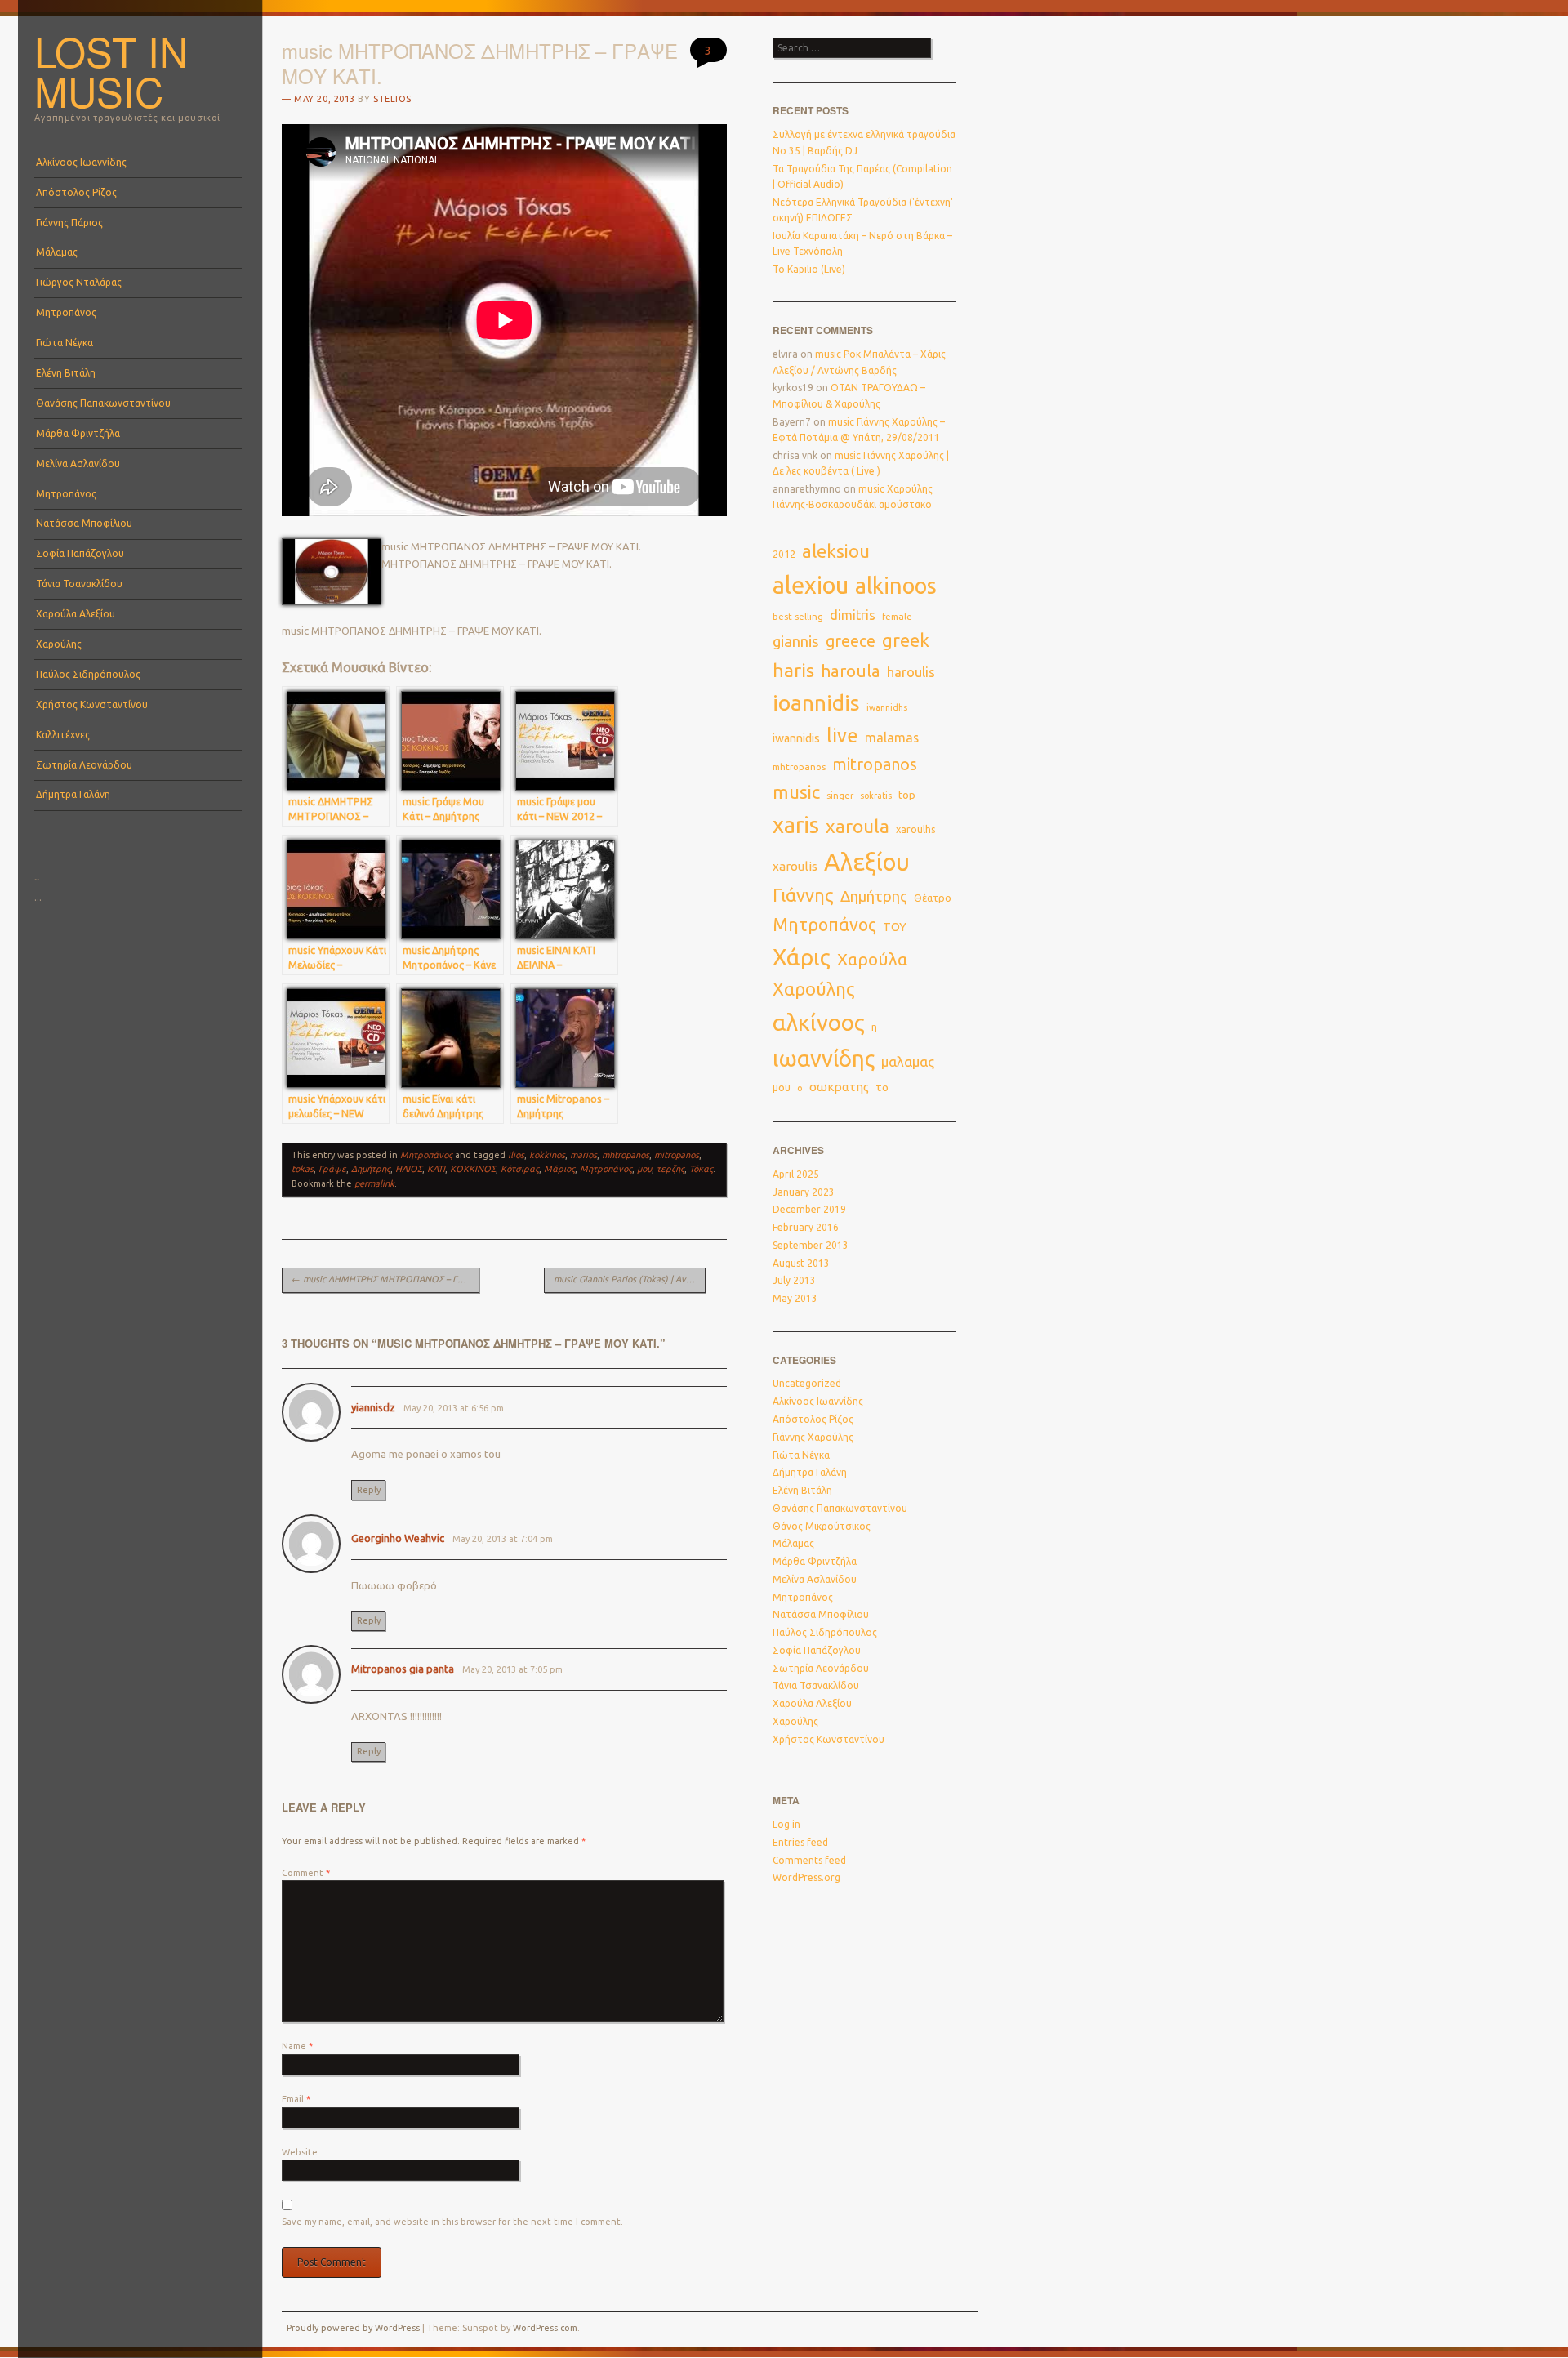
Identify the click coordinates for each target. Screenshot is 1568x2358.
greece (851, 641)
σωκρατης (839, 1087)
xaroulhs (916, 829)
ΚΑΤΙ (436, 1169)
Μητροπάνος (66, 312)
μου (644, 1169)
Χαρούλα (872, 959)
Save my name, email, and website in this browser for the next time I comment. (452, 2222)
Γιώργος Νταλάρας (79, 282)
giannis (796, 642)
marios (584, 1155)
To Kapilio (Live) (809, 269)
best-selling (798, 616)
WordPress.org (806, 1877)
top (907, 795)
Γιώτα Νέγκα (65, 343)
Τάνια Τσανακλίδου (79, 584)
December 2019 (809, 1209)
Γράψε (332, 1169)
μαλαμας (908, 1061)
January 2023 (804, 1192)
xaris (796, 825)
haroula (851, 671)
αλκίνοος (819, 1022)
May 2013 (795, 1298)
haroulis (911, 672)
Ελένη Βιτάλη (66, 373)
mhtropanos (626, 1155)
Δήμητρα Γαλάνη (73, 794)
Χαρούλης (59, 644)
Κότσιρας (520, 1169)
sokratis (876, 796)
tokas (303, 1169)
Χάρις (802, 957)
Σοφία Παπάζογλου (80, 553)
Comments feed (809, 1860)
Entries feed (800, 1842)
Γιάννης (803, 895)
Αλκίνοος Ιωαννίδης (81, 162)
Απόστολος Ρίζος (76, 192)
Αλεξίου (867, 862)
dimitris (853, 615)
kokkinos (547, 1155)
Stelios (392, 99)
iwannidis (796, 738)
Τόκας (701, 1169)
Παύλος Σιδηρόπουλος (88, 674)
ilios (516, 1155)
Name (297, 2046)
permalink (374, 1183)
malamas (892, 738)
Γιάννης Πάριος (69, 223)
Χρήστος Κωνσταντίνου (92, 704)
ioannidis (816, 702)
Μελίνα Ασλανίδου (78, 464)
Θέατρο (933, 898)
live (842, 735)
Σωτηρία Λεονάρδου (84, 765)
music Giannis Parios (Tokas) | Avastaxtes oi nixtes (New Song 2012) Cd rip (630, 1279)
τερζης (670, 1169)
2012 (784, 554)
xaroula (857, 826)
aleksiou (836, 551)
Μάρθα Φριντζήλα (78, 433)
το (882, 1087)
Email (296, 2099)
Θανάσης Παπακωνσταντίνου (103, 403)
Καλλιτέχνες (63, 735)
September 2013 (811, 1245)
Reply (369, 1490)
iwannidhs (887, 707)
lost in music (111, 71)
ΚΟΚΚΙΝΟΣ (473, 1169)
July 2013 (794, 1280)
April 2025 (796, 1174)
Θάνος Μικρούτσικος (822, 1526)
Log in (786, 1824)
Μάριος (559, 1169)
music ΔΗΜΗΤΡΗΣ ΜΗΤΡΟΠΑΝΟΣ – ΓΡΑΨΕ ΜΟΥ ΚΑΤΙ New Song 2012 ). (385, 1279)
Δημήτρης (371, 1169)
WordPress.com (545, 2328)
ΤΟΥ (895, 927)
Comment (306, 1873)
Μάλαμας (57, 252)
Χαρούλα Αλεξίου (76, 614)
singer (840, 796)
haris (793, 670)
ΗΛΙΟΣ (409, 1169)
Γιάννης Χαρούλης (813, 1437)
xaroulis (795, 866)
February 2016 (806, 1227)
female (897, 617)
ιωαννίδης (824, 1059)
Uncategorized (807, 1383)
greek (906, 640)
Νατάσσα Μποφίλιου (84, 523)
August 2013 (801, 1263)
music (796, 792)
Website (300, 2152)
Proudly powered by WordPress (353, 2328)
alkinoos (896, 586)
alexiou (811, 585)
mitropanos (677, 1155)
